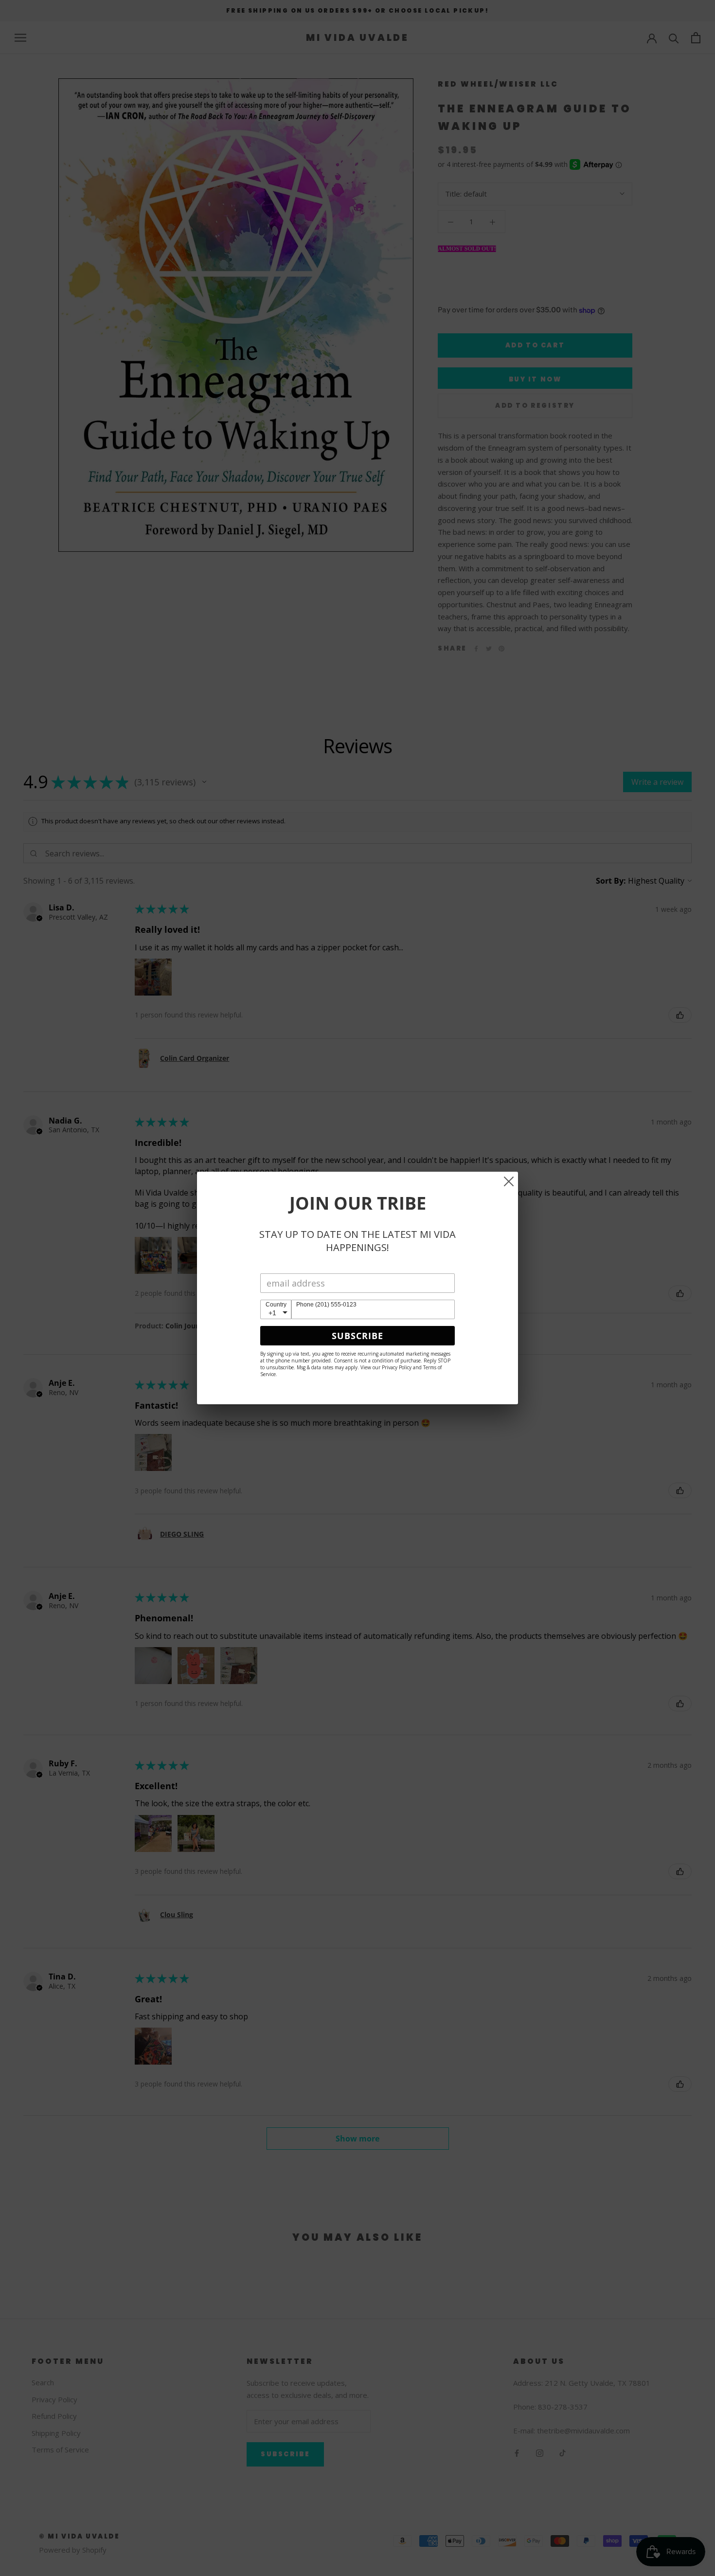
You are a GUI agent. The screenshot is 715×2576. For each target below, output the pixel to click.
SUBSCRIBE (357, 1336)
